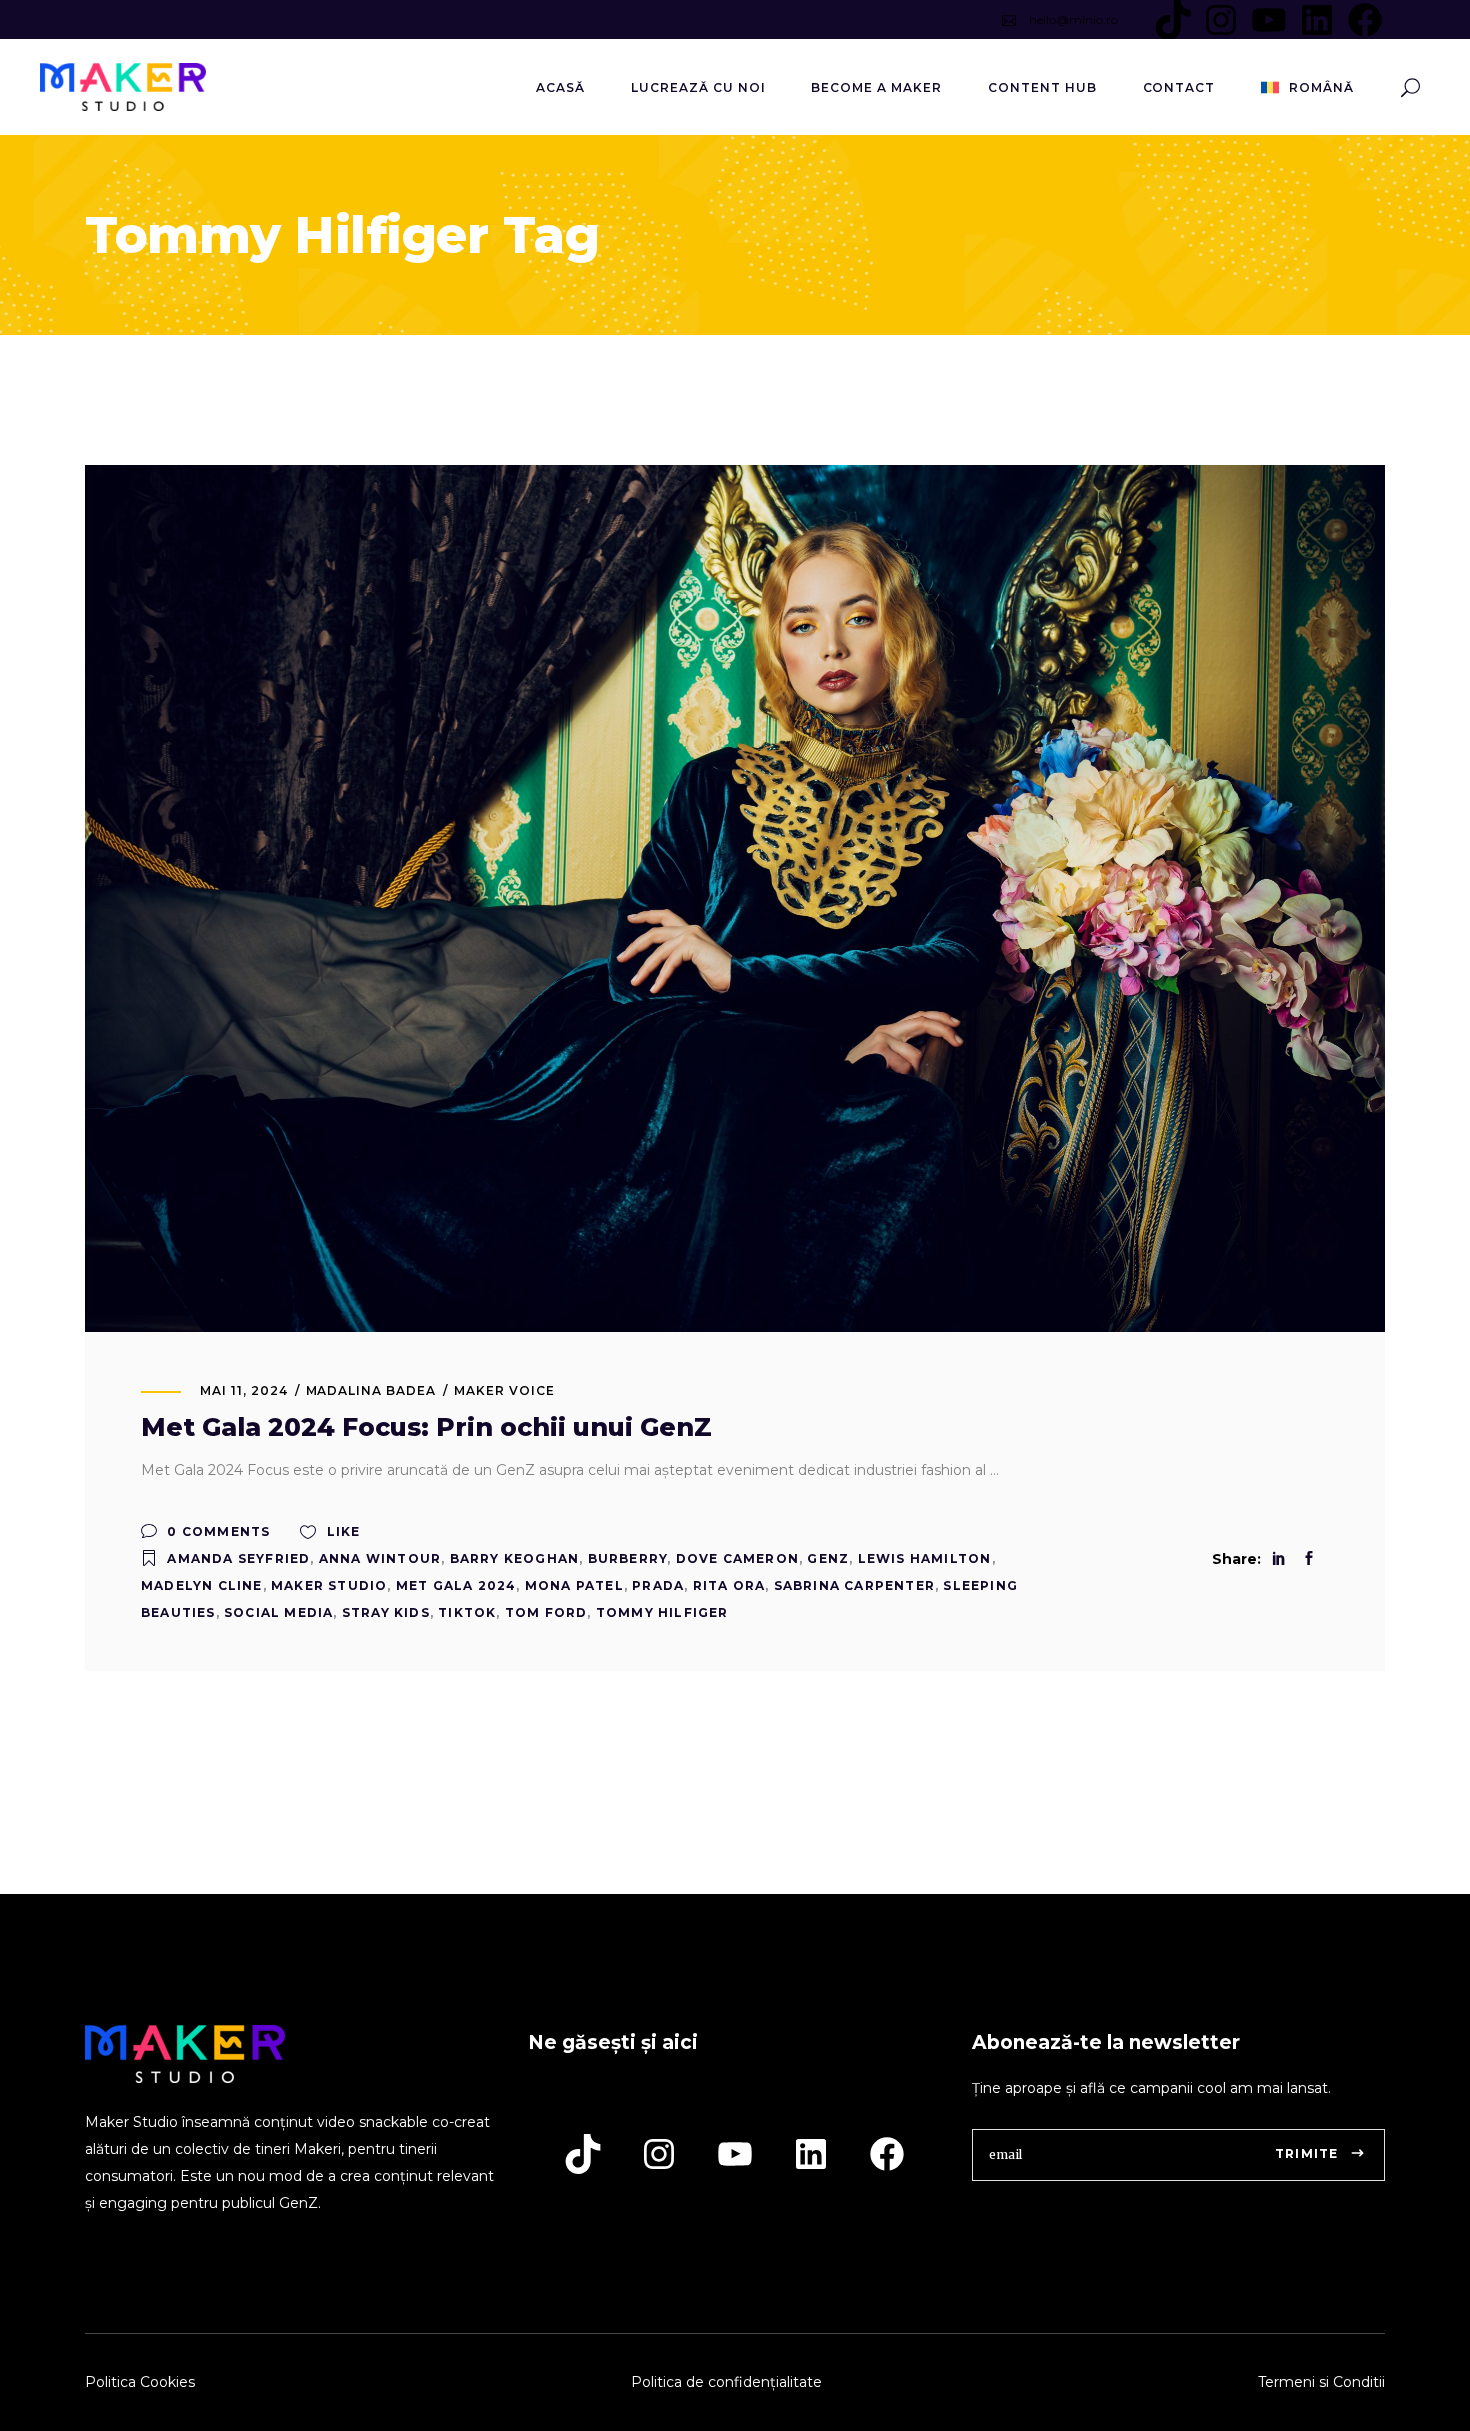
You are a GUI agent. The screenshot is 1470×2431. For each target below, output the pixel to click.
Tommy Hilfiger (662, 1612)
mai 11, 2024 (244, 1390)
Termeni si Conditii (1321, 2382)
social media (278, 1612)
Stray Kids (386, 1612)
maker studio (329, 1585)
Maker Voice (504, 1390)
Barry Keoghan (515, 1558)
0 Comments (216, 1531)
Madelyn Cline (202, 1585)
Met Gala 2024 (456, 1585)
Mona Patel (574, 1585)
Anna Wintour (380, 1558)
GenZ (828, 1558)
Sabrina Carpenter (854, 1585)
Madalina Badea (371, 1390)
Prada (658, 1585)
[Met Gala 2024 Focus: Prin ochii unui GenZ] (735, 898)
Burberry (628, 1558)
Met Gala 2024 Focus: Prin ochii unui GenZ (426, 1427)
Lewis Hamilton (925, 1558)
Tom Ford (546, 1612)
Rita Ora (729, 1585)
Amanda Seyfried (238, 1558)
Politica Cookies (140, 2382)
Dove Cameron (737, 1558)
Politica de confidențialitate (726, 2382)
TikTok (467, 1612)
